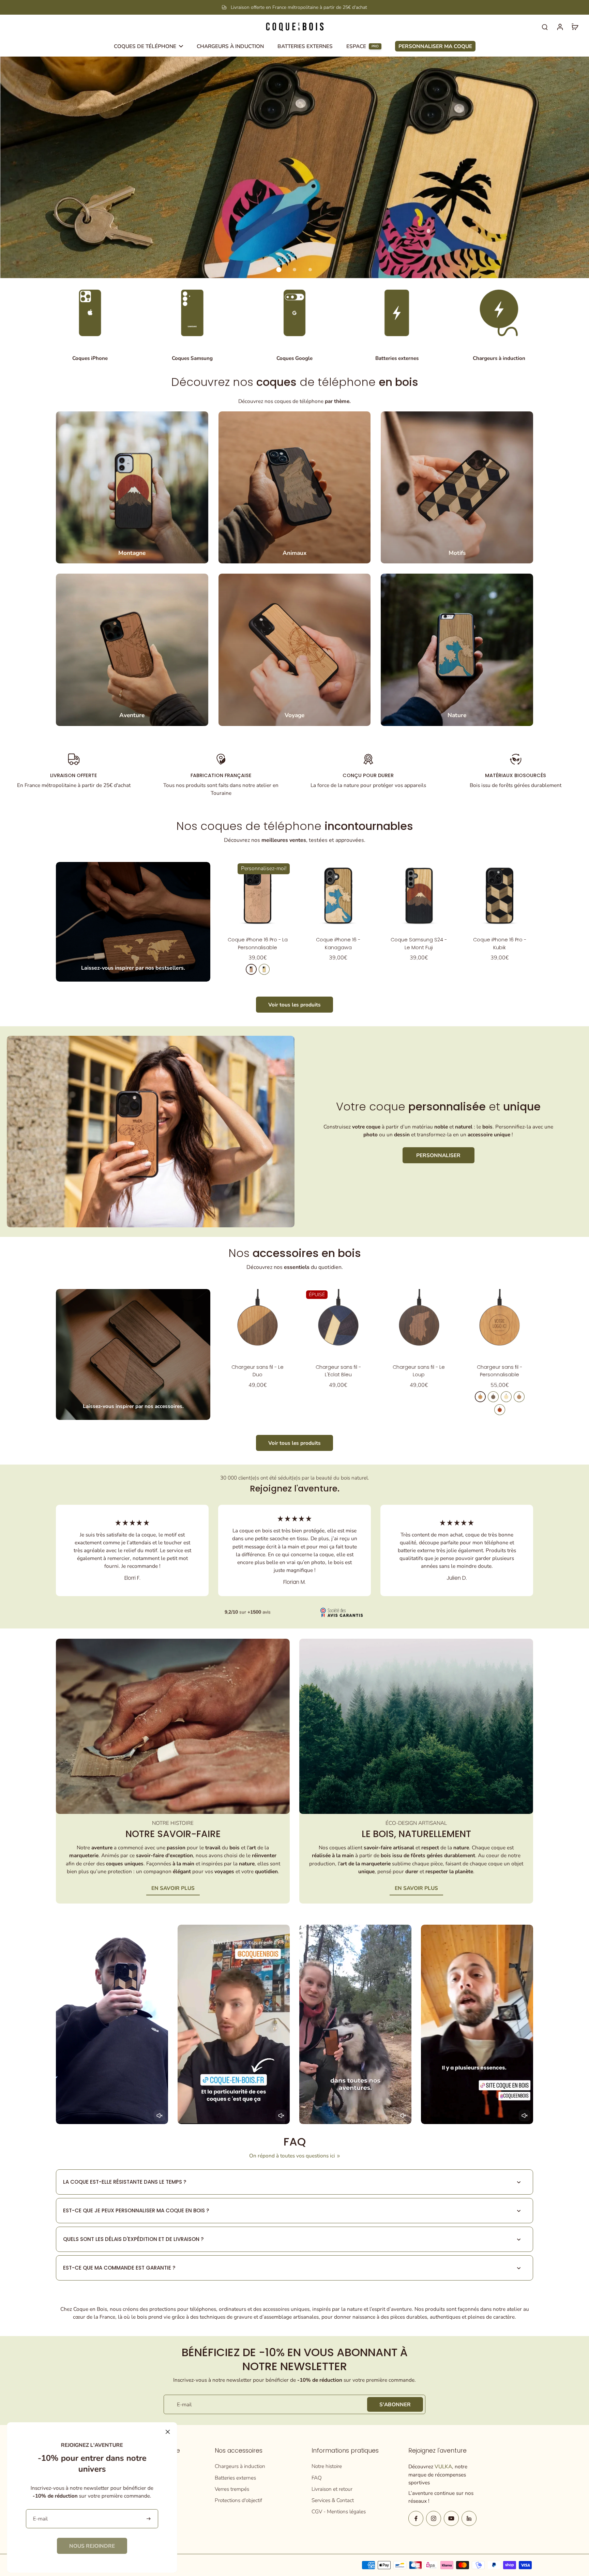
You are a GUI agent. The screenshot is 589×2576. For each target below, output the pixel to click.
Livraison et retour (332, 2489)
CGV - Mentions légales (339, 2511)
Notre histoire (327, 2466)
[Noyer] (493, 1397)
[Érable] (264, 969)
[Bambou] (506, 1397)
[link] (92, 2546)
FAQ (317, 2478)
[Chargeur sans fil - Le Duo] (258, 1323)
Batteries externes (235, 2478)
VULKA (443, 2466)
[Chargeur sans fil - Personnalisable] (500, 1323)
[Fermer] (168, 2432)
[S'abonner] (149, 2519)
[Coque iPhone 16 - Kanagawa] (338, 896)
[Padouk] (500, 1410)
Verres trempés (232, 2489)
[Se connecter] (560, 27)
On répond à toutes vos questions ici (292, 2156)
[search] (545, 27)
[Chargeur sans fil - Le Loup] (419, 1323)
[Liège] (519, 1397)
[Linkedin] (469, 2518)
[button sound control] (160, 2116)
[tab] (279, 270)
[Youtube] (451, 2518)
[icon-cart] (575, 27)
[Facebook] (416, 2518)
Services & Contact (333, 2500)
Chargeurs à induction (240, 2466)
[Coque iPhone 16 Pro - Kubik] (500, 896)
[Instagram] (434, 2518)
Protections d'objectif (238, 2500)
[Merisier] (251, 969)
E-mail (184, 2404)
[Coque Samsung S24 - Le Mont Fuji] (419, 896)
